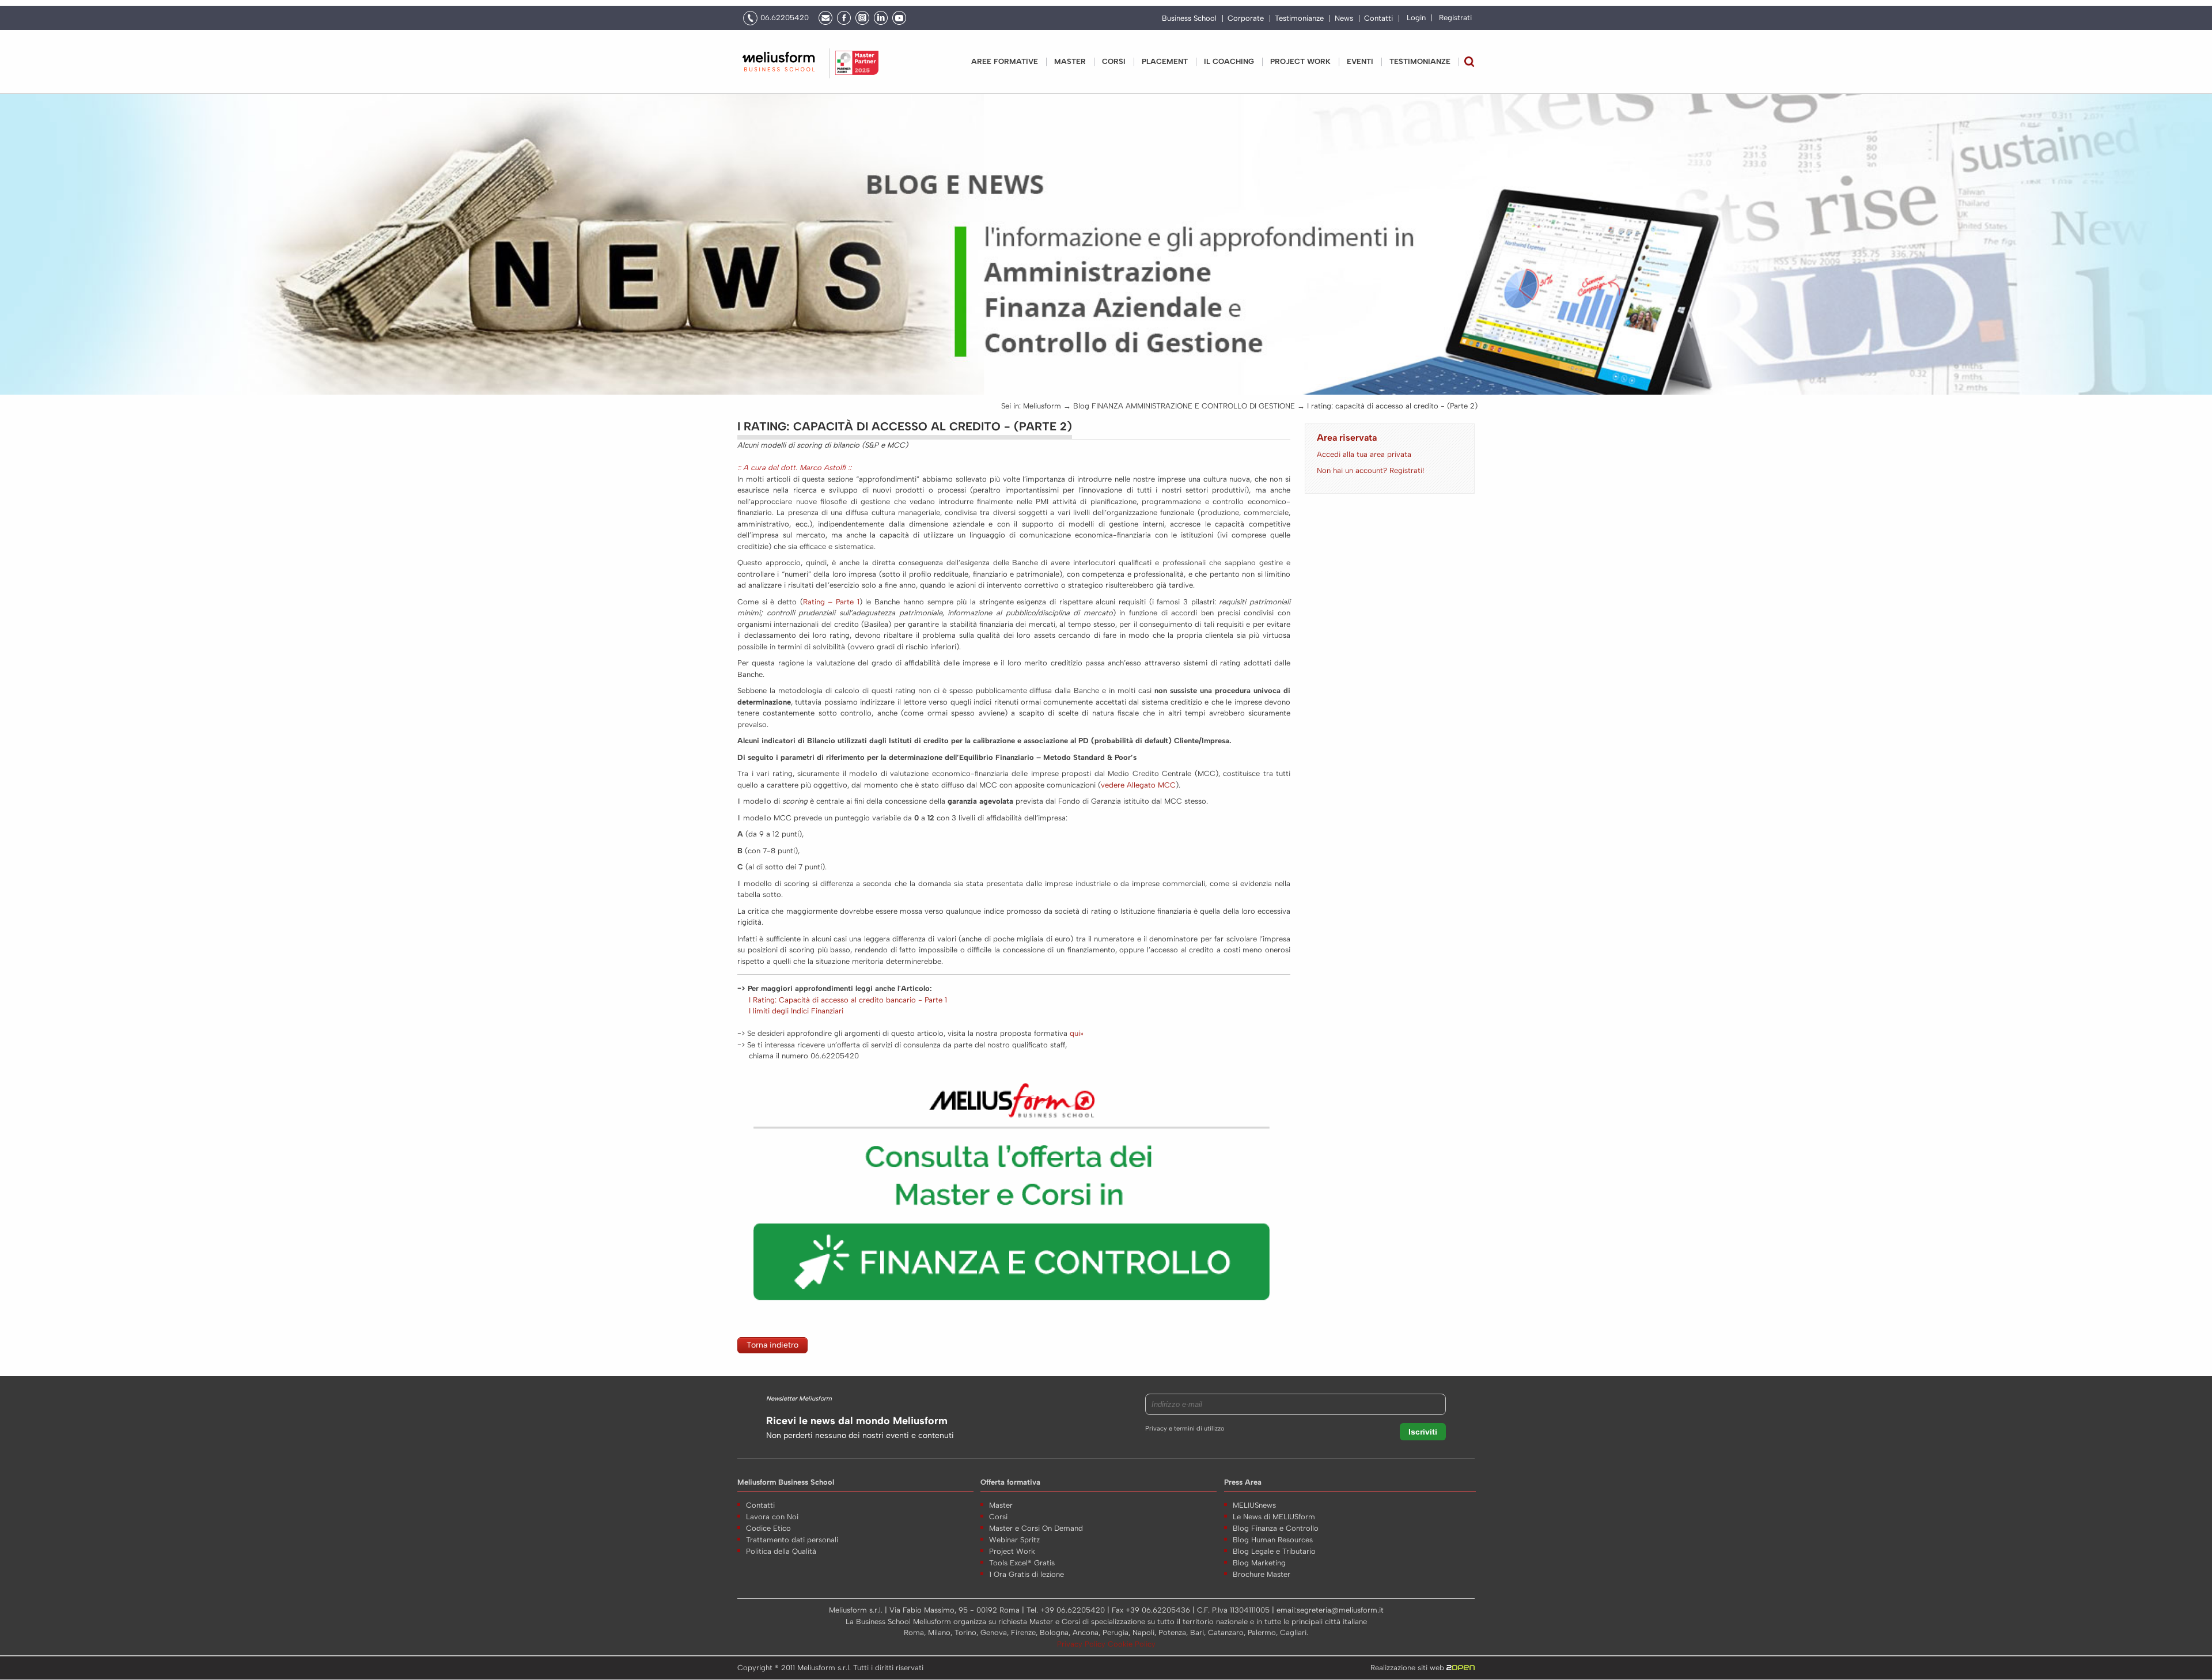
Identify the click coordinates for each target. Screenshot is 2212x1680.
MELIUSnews (1254, 1505)
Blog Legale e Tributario (1274, 1551)
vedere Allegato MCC (1138, 785)
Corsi (1114, 61)
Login (1416, 18)
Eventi (1360, 61)
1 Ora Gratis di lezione (1027, 1574)
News (1344, 18)
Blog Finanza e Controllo (1276, 1528)
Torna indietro (772, 1345)
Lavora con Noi (772, 1517)
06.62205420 (785, 18)
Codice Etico (768, 1528)
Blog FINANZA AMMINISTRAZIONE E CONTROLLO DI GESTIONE (1184, 406)
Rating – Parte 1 (831, 602)
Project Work (1012, 1551)
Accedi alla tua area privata (1364, 454)
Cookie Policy (1132, 1644)
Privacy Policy (1082, 1644)
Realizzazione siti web (1408, 1668)
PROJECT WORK (1300, 61)
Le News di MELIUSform (1274, 1517)
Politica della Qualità (781, 1551)
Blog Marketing (1259, 1563)
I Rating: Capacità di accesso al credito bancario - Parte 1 (848, 1000)
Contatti (1378, 18)
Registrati (1455, 18)
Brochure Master (1262, 1574)
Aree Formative (1005, 61)
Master (1070, 61)
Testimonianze (1299, 18)
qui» (1077, 1033)
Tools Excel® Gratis (1022, 1563)
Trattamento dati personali (792, 1540)
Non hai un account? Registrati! (1370, 470)
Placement (1165, 61)
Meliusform (1042, 406)
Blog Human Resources (1273, 1540)
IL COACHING (1229, 61)
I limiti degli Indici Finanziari (796, 1011)
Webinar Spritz (1014, 1540)
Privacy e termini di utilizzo (1185, 1429)
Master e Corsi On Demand (1036, 1528)
